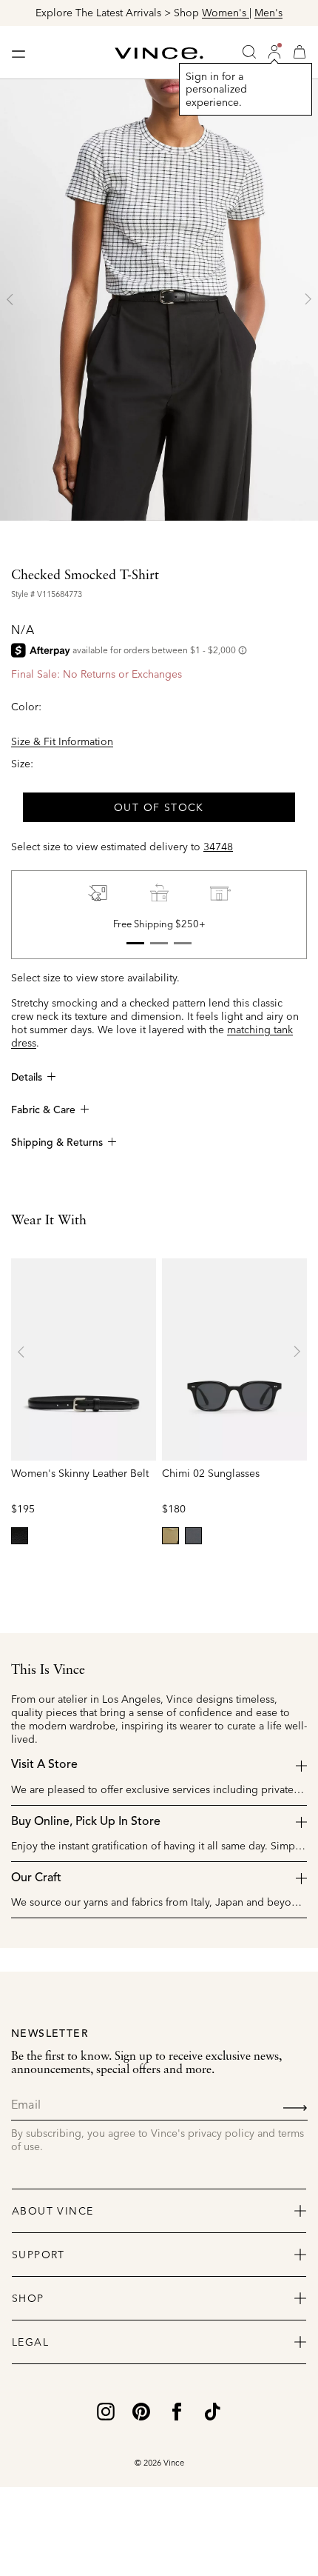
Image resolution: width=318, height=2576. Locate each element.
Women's (226, 13)
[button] (274, 52)
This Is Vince (48, 1670)
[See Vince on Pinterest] (141, 2411)
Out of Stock (159, 807)
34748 (218, 847)
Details (27, 1078)
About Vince (53, 2211)
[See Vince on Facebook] (177, 2411)
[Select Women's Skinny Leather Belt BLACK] (20, 1536)
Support (38, 2255)
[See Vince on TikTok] (212, 2411)
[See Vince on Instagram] (106, 2411)
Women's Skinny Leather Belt (80, 1473)
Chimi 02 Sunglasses (211, 1473)
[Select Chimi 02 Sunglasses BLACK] (193, 1536)
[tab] (135, 944)
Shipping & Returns (57, 1143)
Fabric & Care (43, 1110)
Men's (268, 13)
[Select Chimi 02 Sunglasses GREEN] (170, 1536)
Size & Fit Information (62, 741)
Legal (30, 2342)
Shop (28, 2298)
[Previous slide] (10, 299)
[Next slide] (308, 299)
